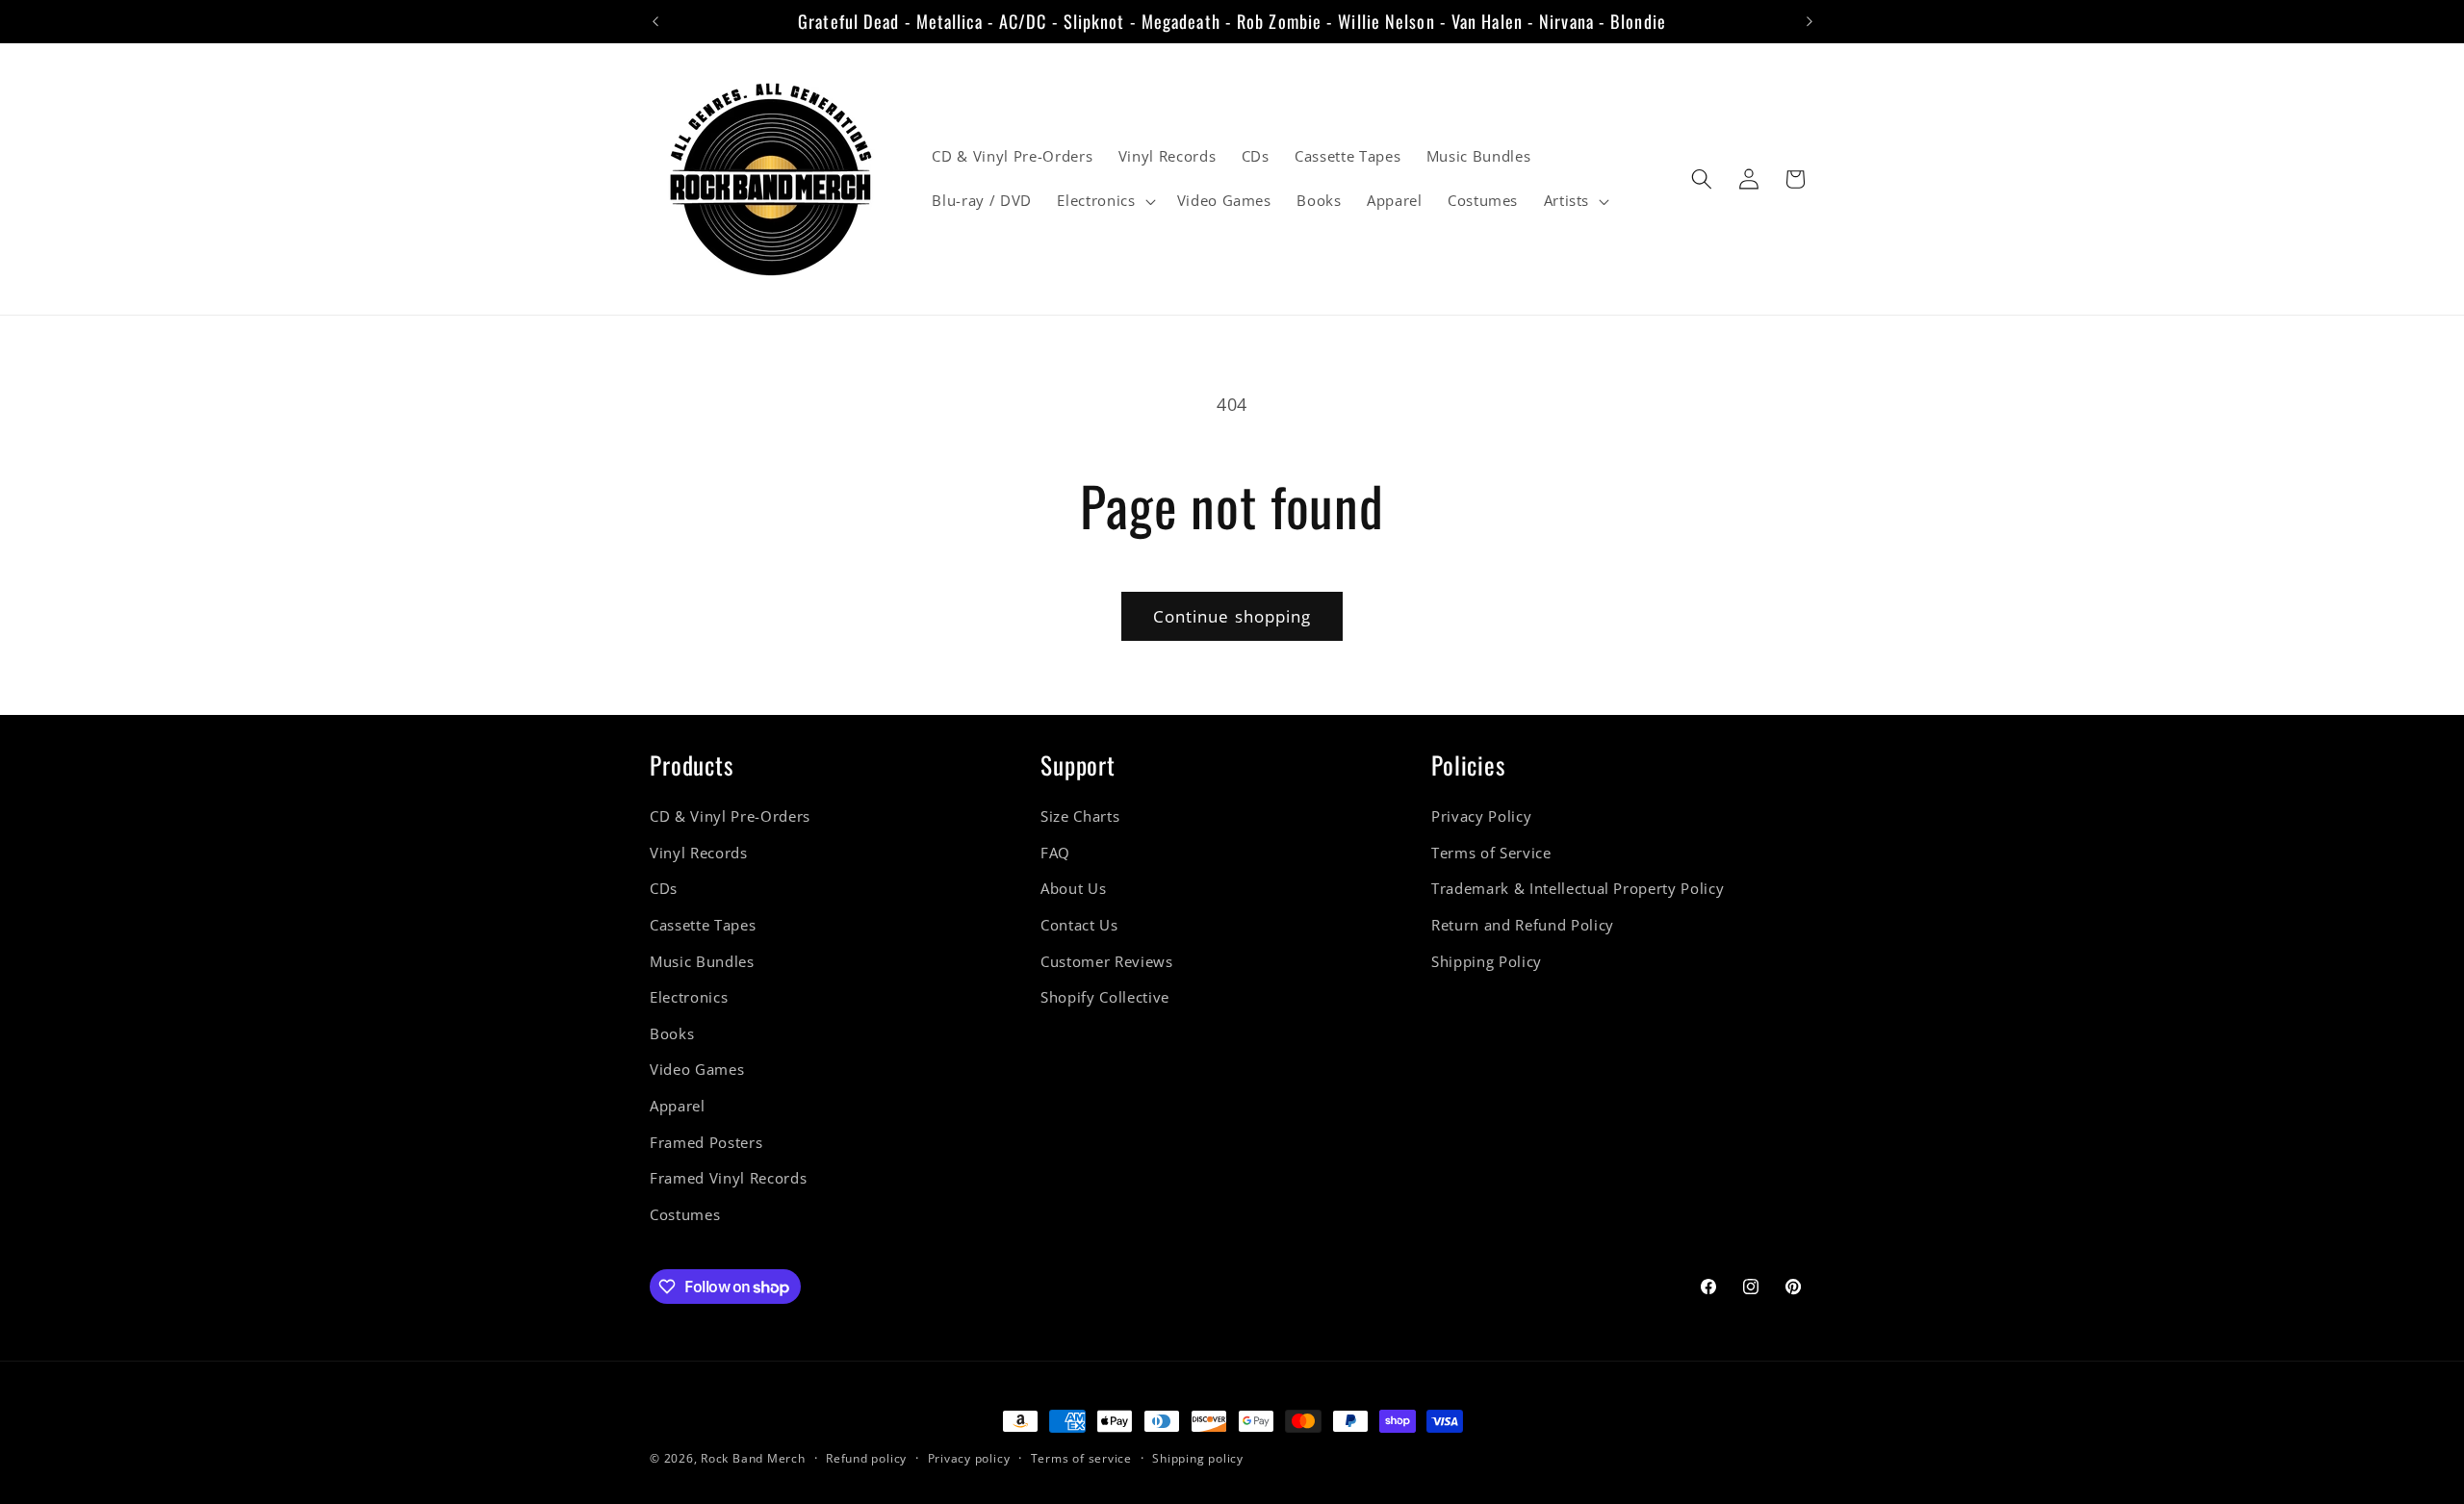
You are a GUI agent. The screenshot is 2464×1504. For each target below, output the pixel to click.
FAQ (1055, 853)
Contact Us (1079, 925)
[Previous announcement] (655, 21)
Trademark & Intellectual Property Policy (1578, 890)
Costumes (685, 1215)
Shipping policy (1198, 1458)
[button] (1104, 201)
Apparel (678, 1106)
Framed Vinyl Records (728, 1179)
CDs (664, 890)
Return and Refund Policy (1523, 925)
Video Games (697, 1071)
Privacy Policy (1481, 816)
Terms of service (1081, 1458)
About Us (1073, 890)
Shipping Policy (1487, 962)
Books (672, 1034)
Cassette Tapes (703, 925)
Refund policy (866, 1458)
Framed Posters (706, 1143)
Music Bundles (702, 962)
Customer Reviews (1107, 962)
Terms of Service (1491, 853)
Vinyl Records (699, 853)
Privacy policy (969, 1458)
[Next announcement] (1809, 21)
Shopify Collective (1105, 997)
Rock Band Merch (753, 1458)
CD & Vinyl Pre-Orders (730, 816)
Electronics (689, 997)
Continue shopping (1232, 616)
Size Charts (1080, 816)
